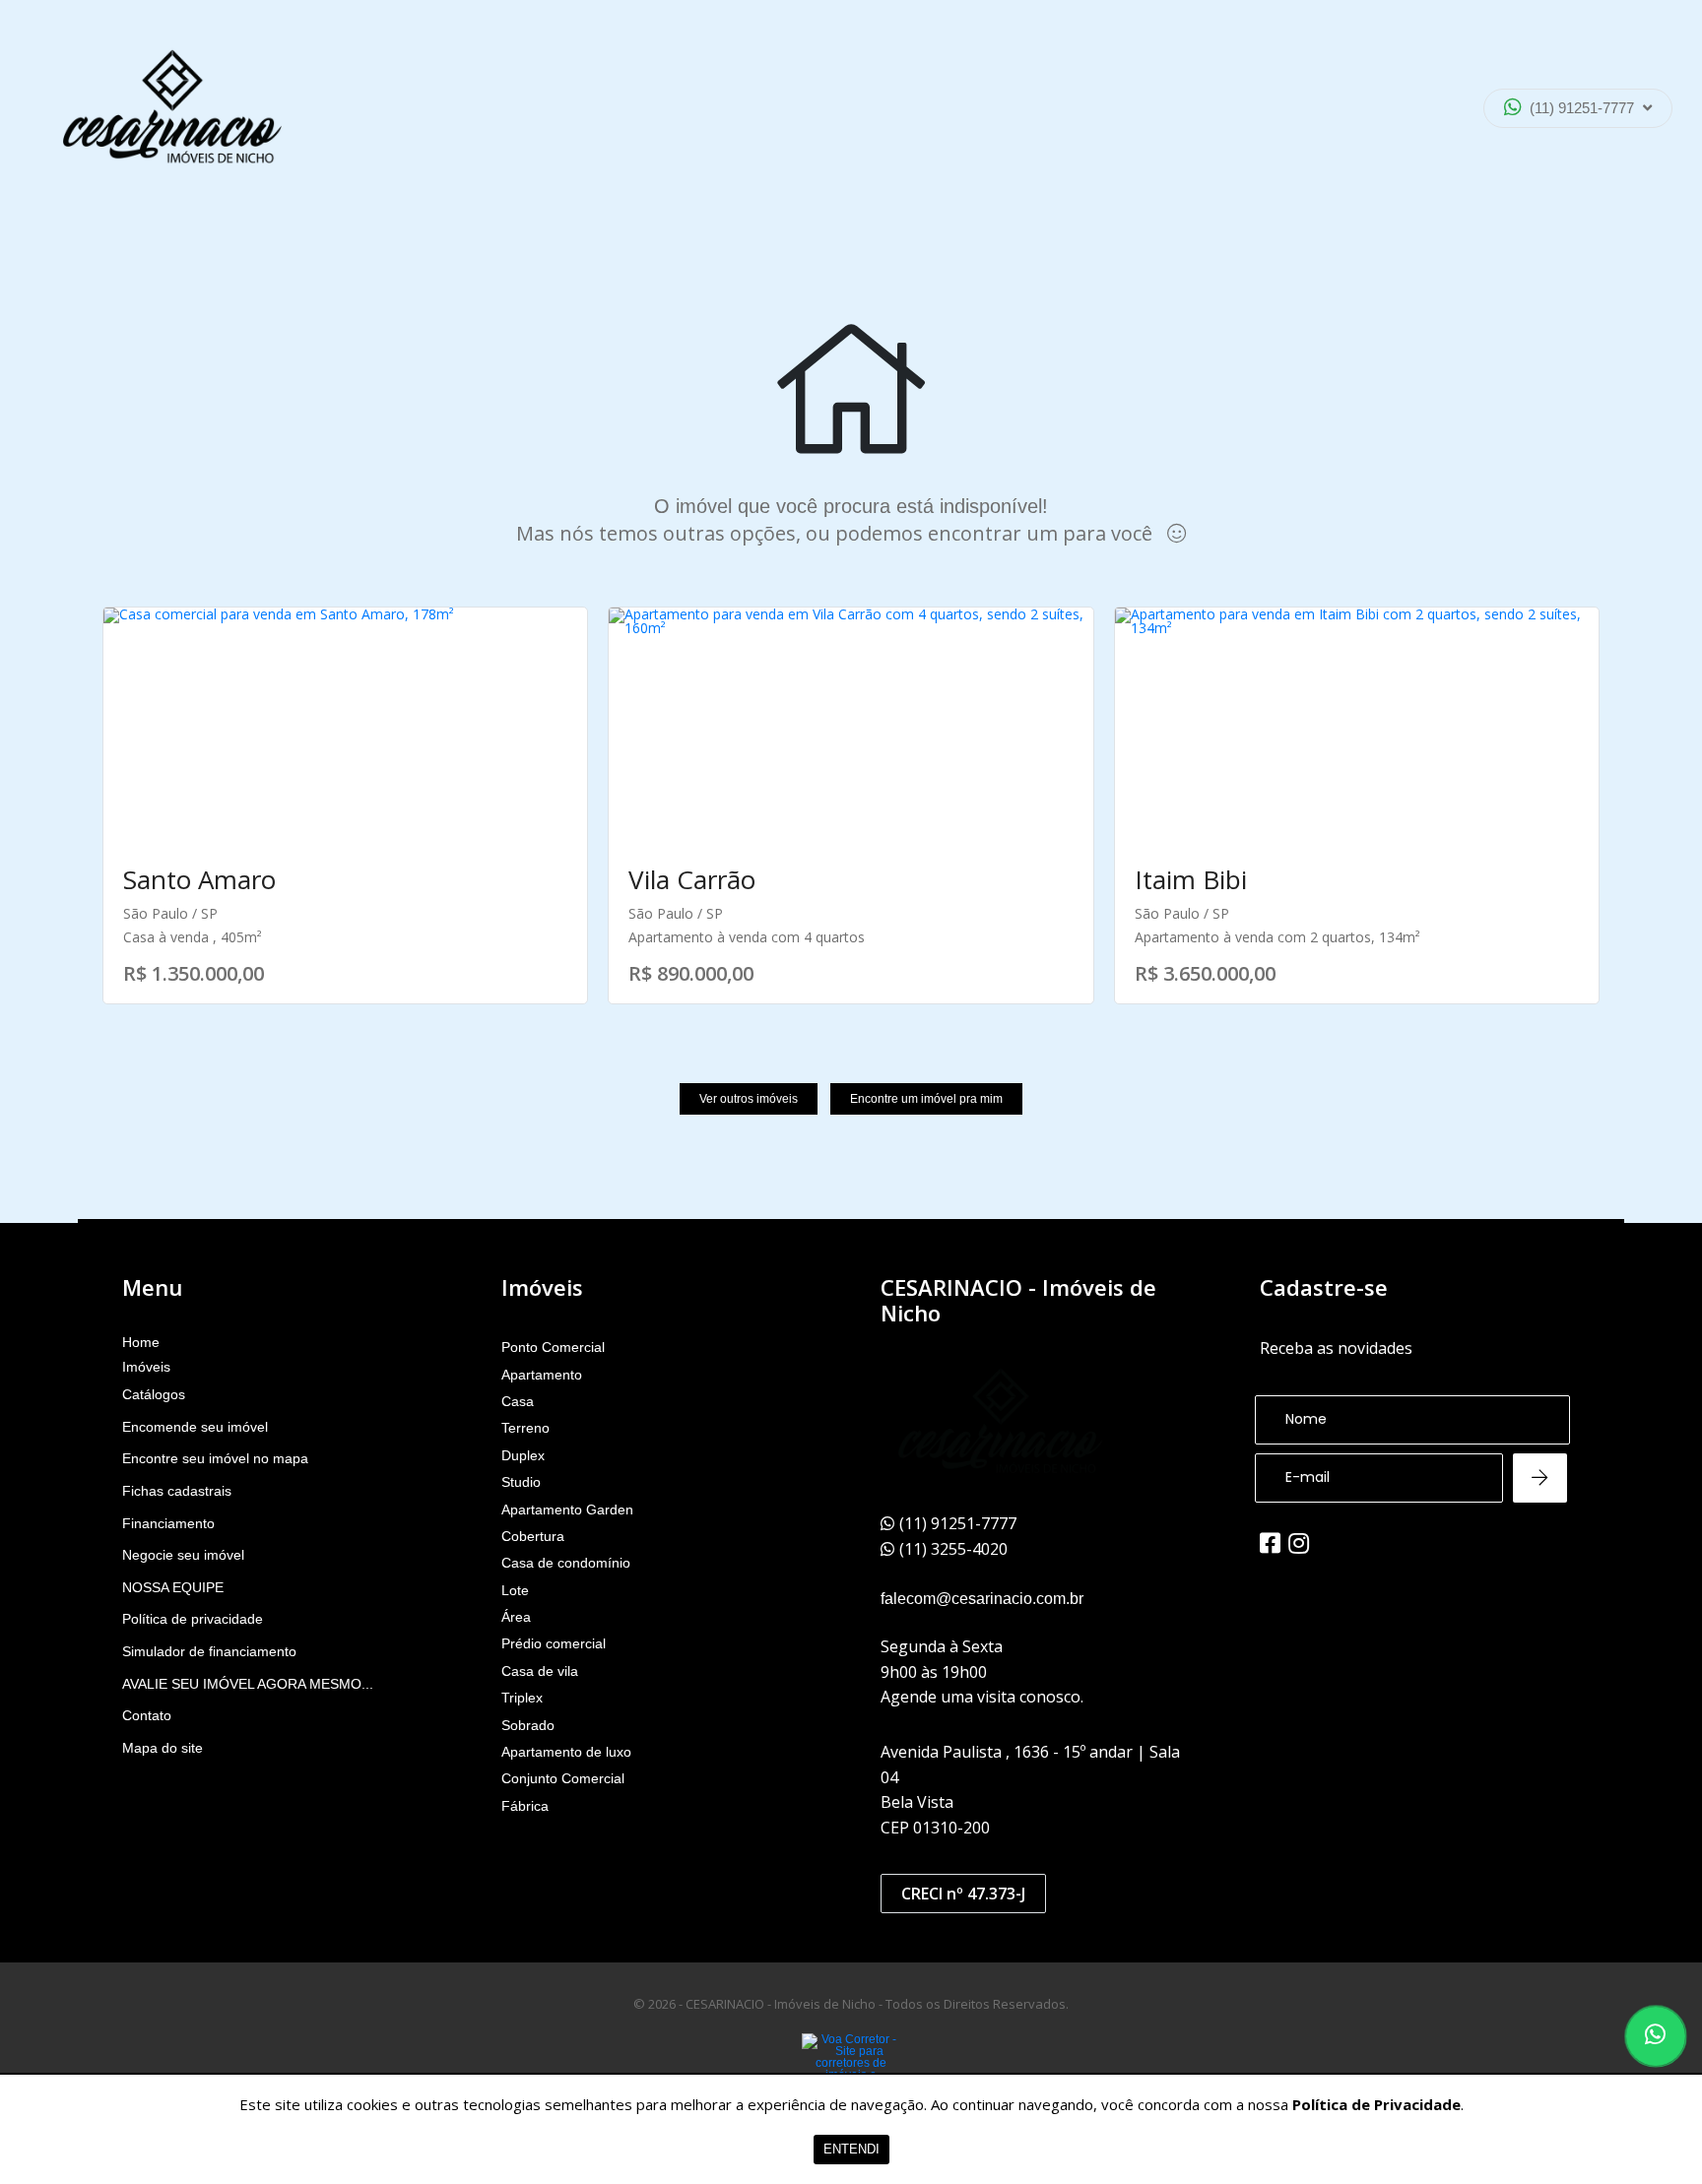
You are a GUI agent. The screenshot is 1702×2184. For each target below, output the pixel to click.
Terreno (525, 1428)
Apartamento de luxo (566, 1752)
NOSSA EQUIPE (173, 1587)
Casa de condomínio (566, 1563)
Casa (518, 1401)
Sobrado (528, 1725)
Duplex (523, 1455)
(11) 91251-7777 (1582, 108)
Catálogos (154, 1394)
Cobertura (533, 1536)
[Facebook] (1270, 1543)
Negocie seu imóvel (183, 1555)
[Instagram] (1299, 1543)
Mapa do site (163, 1748)
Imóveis (146, 1367)
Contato (147, 1715)
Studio (521, 1482)
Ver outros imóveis (749, 1099)
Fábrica (525, 1806)
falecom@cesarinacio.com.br (982, 1599)
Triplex (522, 1698)
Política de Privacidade (1376, 2104)
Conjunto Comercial (563, 1778)
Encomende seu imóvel (195, 1427)
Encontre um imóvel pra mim (926, 1099)
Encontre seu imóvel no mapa (215, 1458)
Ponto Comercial (553, 1347)
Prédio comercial (554, 1643)
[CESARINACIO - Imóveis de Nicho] (172, 108)
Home (141, 1342)
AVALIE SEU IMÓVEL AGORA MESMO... (248, 1684)
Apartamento (542, 1375)
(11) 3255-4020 (1563, 161)
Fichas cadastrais (177, 1491)
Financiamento (168, 1523)
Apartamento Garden (567, 1510)
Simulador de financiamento (209, 1651)
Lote (515, 1590)
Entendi (851, 2149)
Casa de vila (540, 1671)
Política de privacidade (193, 1619)
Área (516, 1617)
